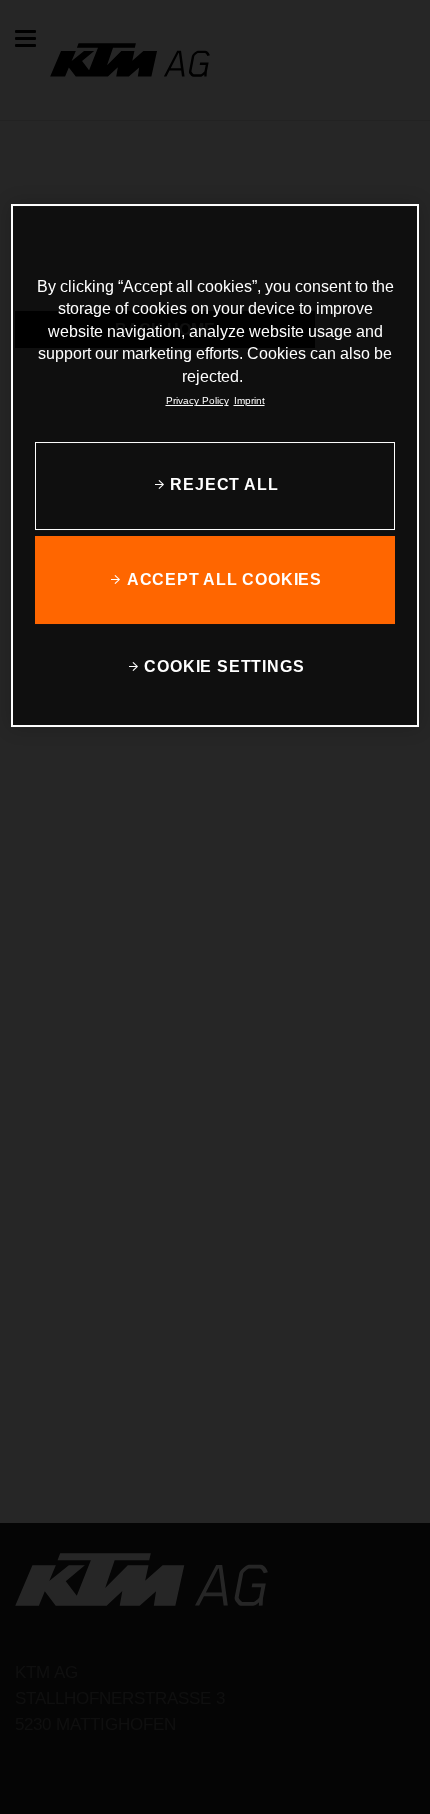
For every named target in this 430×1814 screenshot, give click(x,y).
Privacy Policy (197, 400)
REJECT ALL (224, 484)
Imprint (249, 400)
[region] (215, 465)
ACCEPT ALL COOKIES (224, 578)
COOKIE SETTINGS (224, 665)
